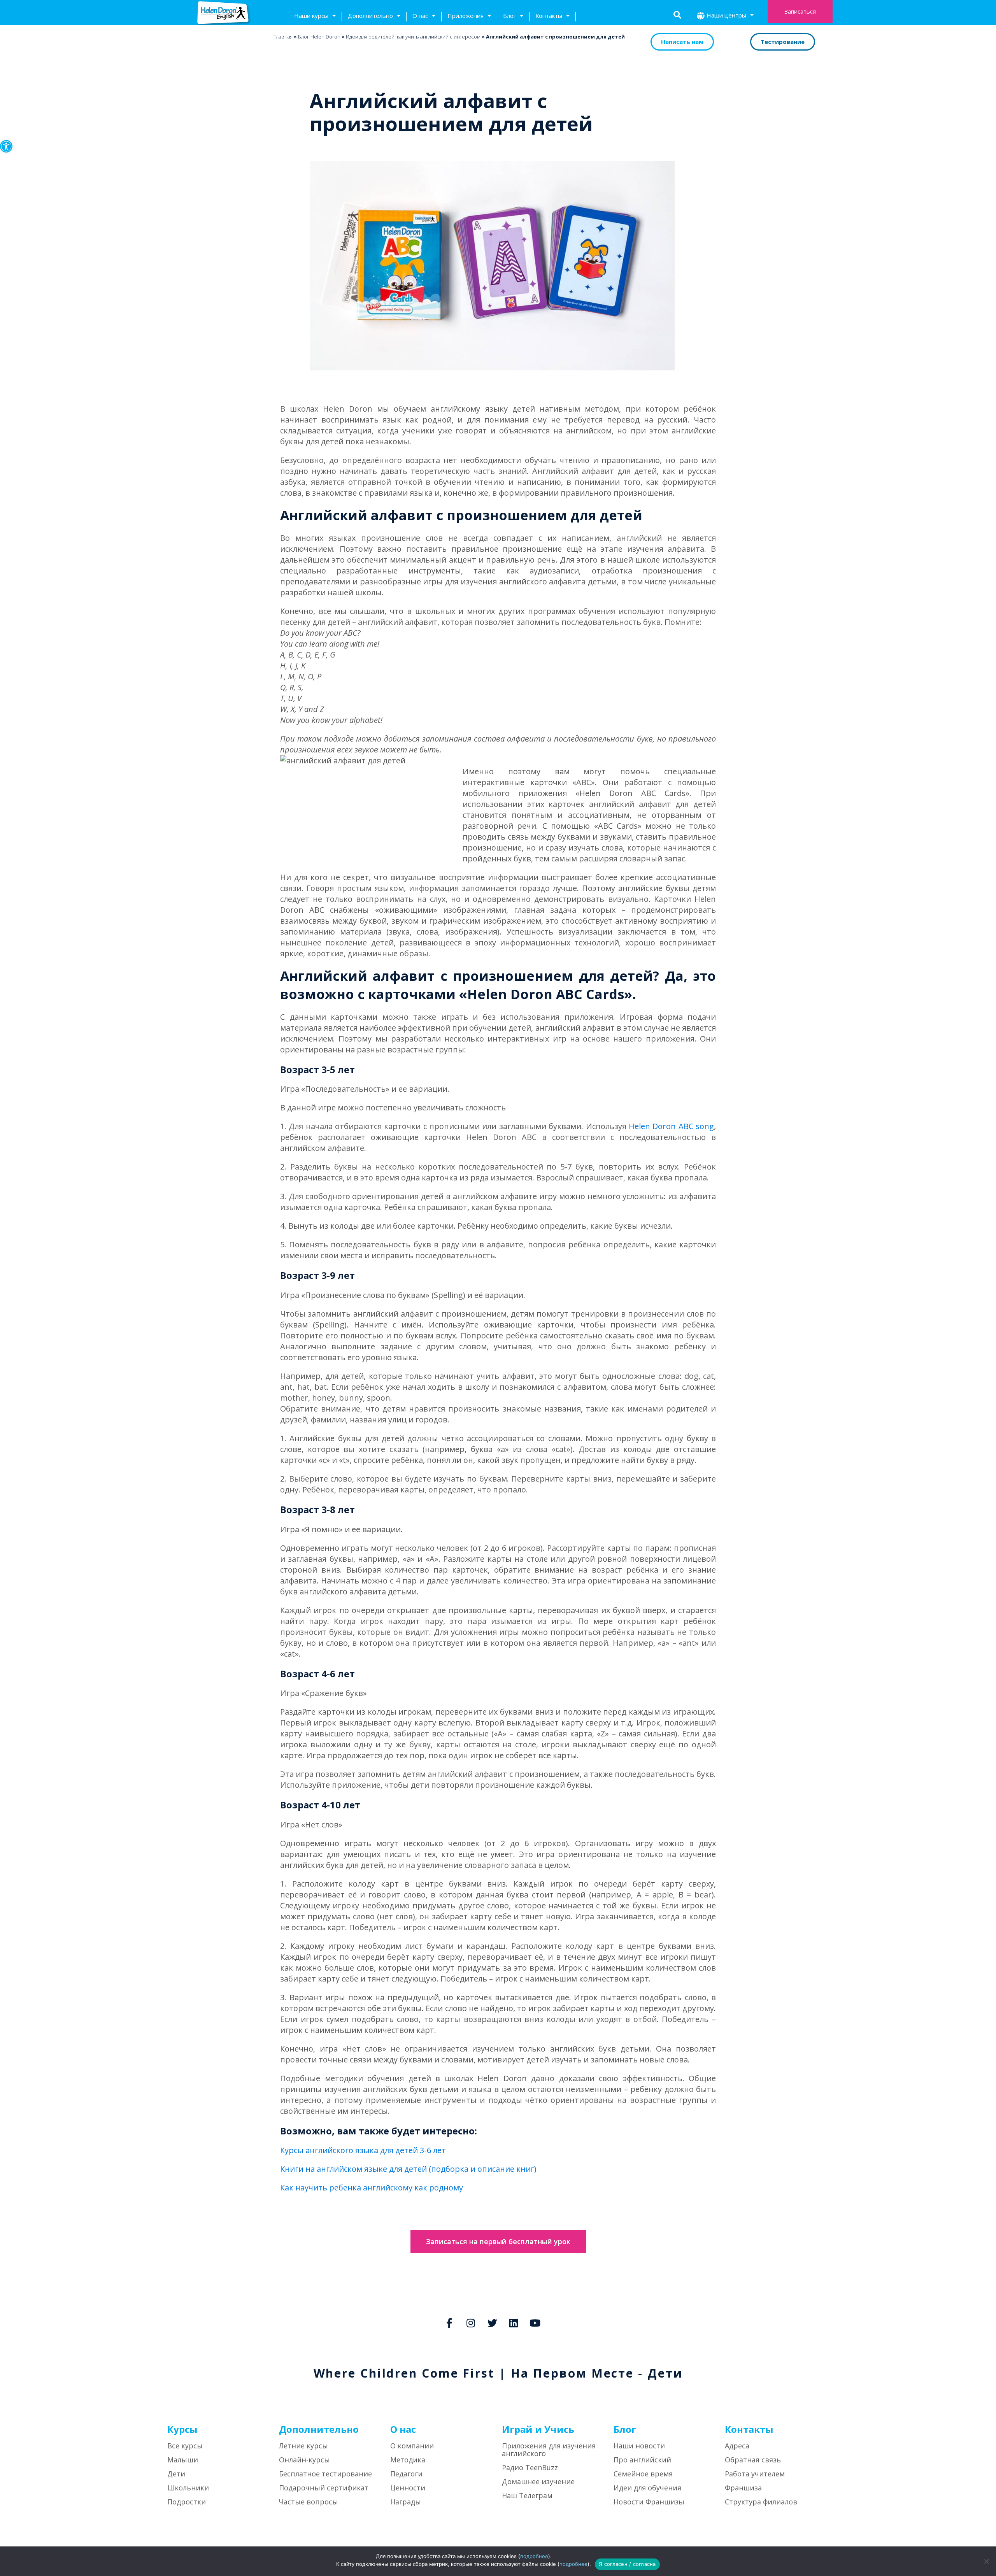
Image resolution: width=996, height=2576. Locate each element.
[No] (986, 2561)
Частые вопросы (309, 2502)
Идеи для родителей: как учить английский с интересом (413, 37)
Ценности (408, 2488)
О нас (420, 16)
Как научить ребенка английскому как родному (372, 2188)
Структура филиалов (761, 2502)
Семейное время (643, 2474)
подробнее (534, 2556)
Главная (283, 37)
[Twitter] (492, 2323)
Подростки (187, 2502)
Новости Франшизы (649, 2502)
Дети (176, 2474)
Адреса (737, 2446)
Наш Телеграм (527, 2495)
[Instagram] (471, 2323)
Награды (406, 2502)
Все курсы (185, 2446)
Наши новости (639, 2446)
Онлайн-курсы (304, 2460)
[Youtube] (535, 2323)
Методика (408, 2460)
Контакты (549, 16)
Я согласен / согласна (627, 2564)
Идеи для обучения (647, 2488)
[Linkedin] (514, 2323)
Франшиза (743, 2488)
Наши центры (726, 15)
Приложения (466, 16)
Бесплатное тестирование (325, 2474)
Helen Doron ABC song (671, 1126)
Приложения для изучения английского (549, 2450)
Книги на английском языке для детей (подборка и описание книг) (408, 2169)
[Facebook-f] (449, 2323)
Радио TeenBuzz (530, 2467)
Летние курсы (303, 2446)
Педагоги (406, 2474)
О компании (412, 2446)
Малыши (183, 2460)
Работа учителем (755, 2474)
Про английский (642, 2460)
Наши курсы (311, 16)
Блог (509, 16)
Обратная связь (753, 2460)
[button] (6, 146)
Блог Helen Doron (319, 37)
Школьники (188, 2488)
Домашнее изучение (538, 2481)
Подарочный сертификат (324, 2488)
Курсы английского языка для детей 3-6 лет (363, 2150)
